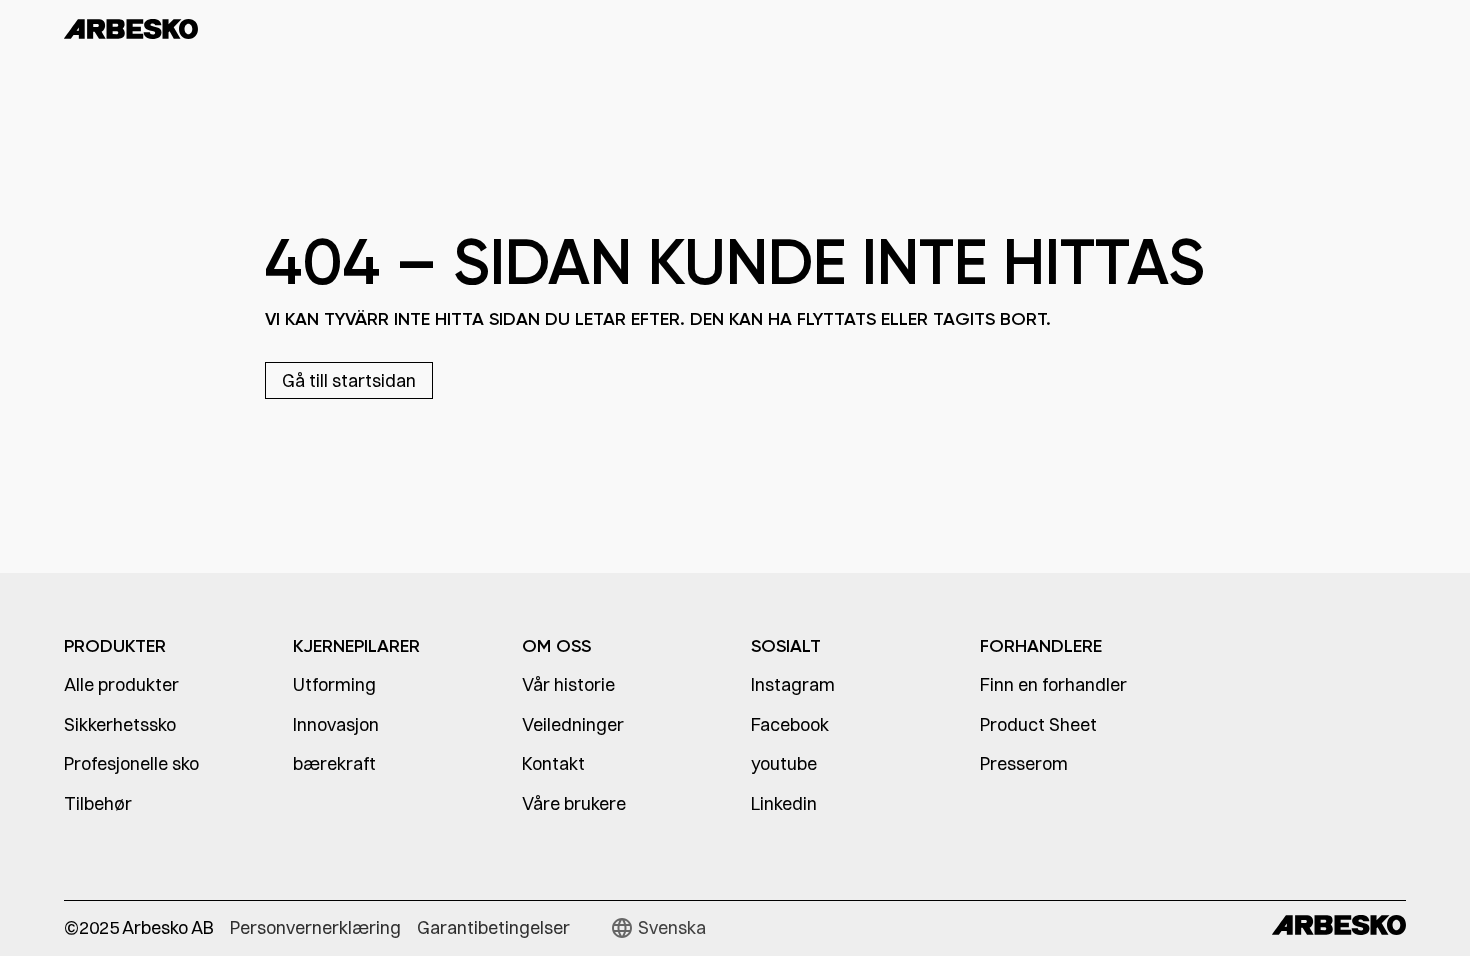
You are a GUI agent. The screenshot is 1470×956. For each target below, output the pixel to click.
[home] (176, 28)
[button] (658, 928)
